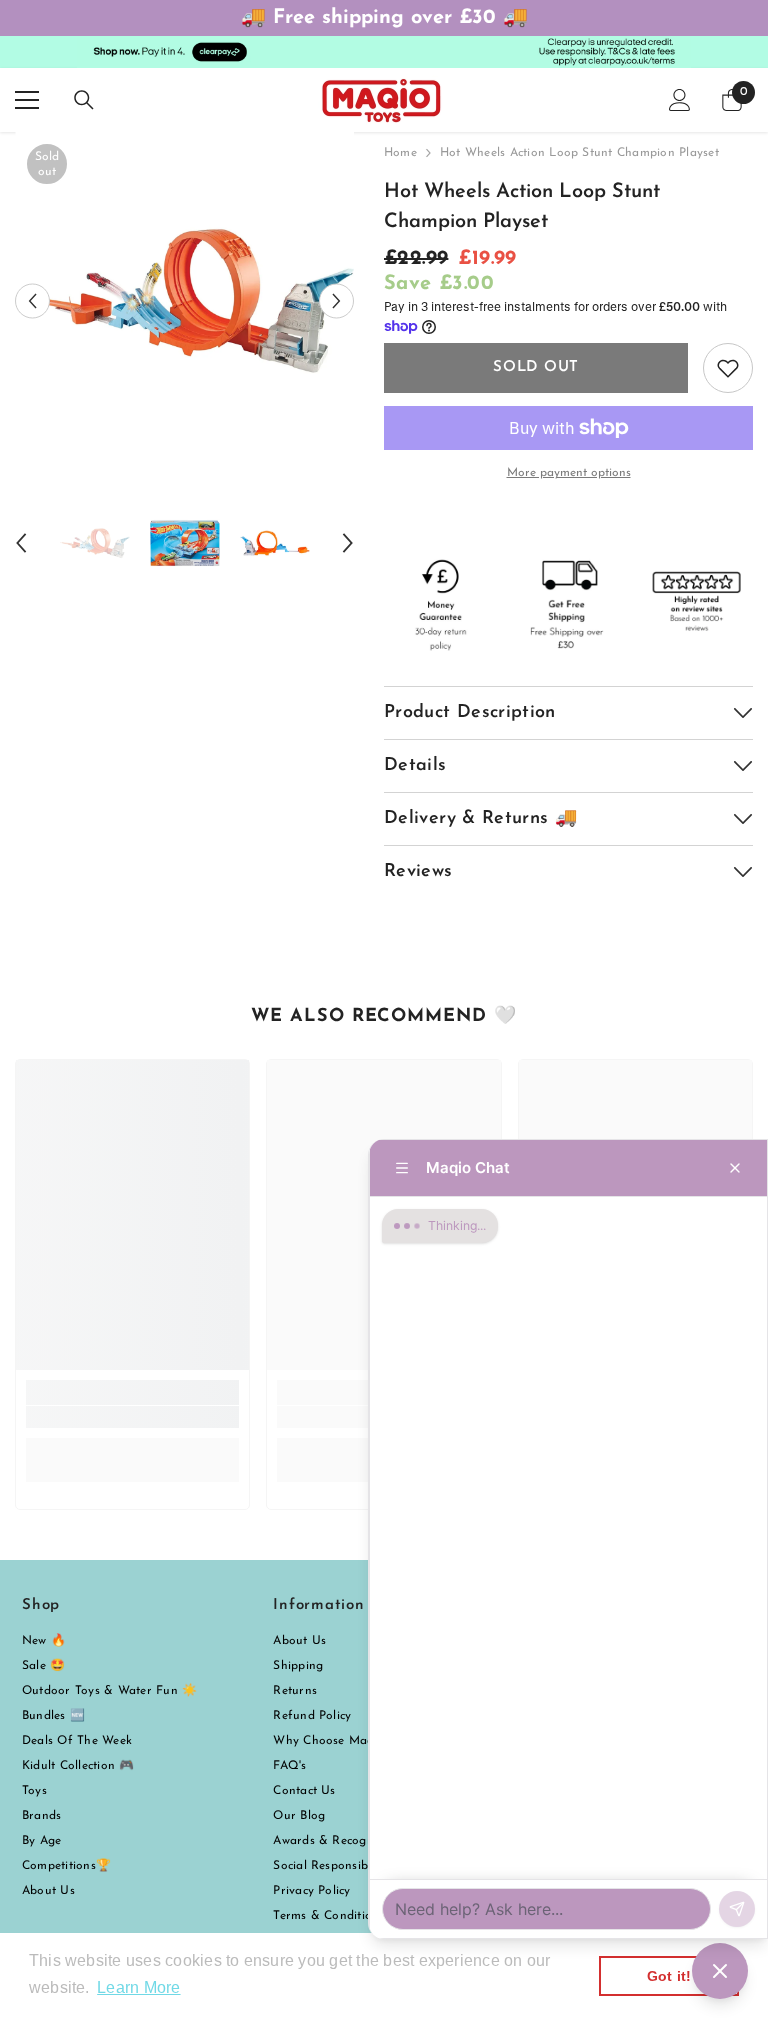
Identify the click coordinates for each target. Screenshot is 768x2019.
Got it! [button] (669, 1976)
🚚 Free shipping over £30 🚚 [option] (384, 18)
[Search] (84, 100)
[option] (184, 301)
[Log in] (680, 100)
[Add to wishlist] (728, 368)
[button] (32, 301)
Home (400, 153)
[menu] (27, 100)
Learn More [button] (138, 1987)
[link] (132, 1417)
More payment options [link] (569, 473)
